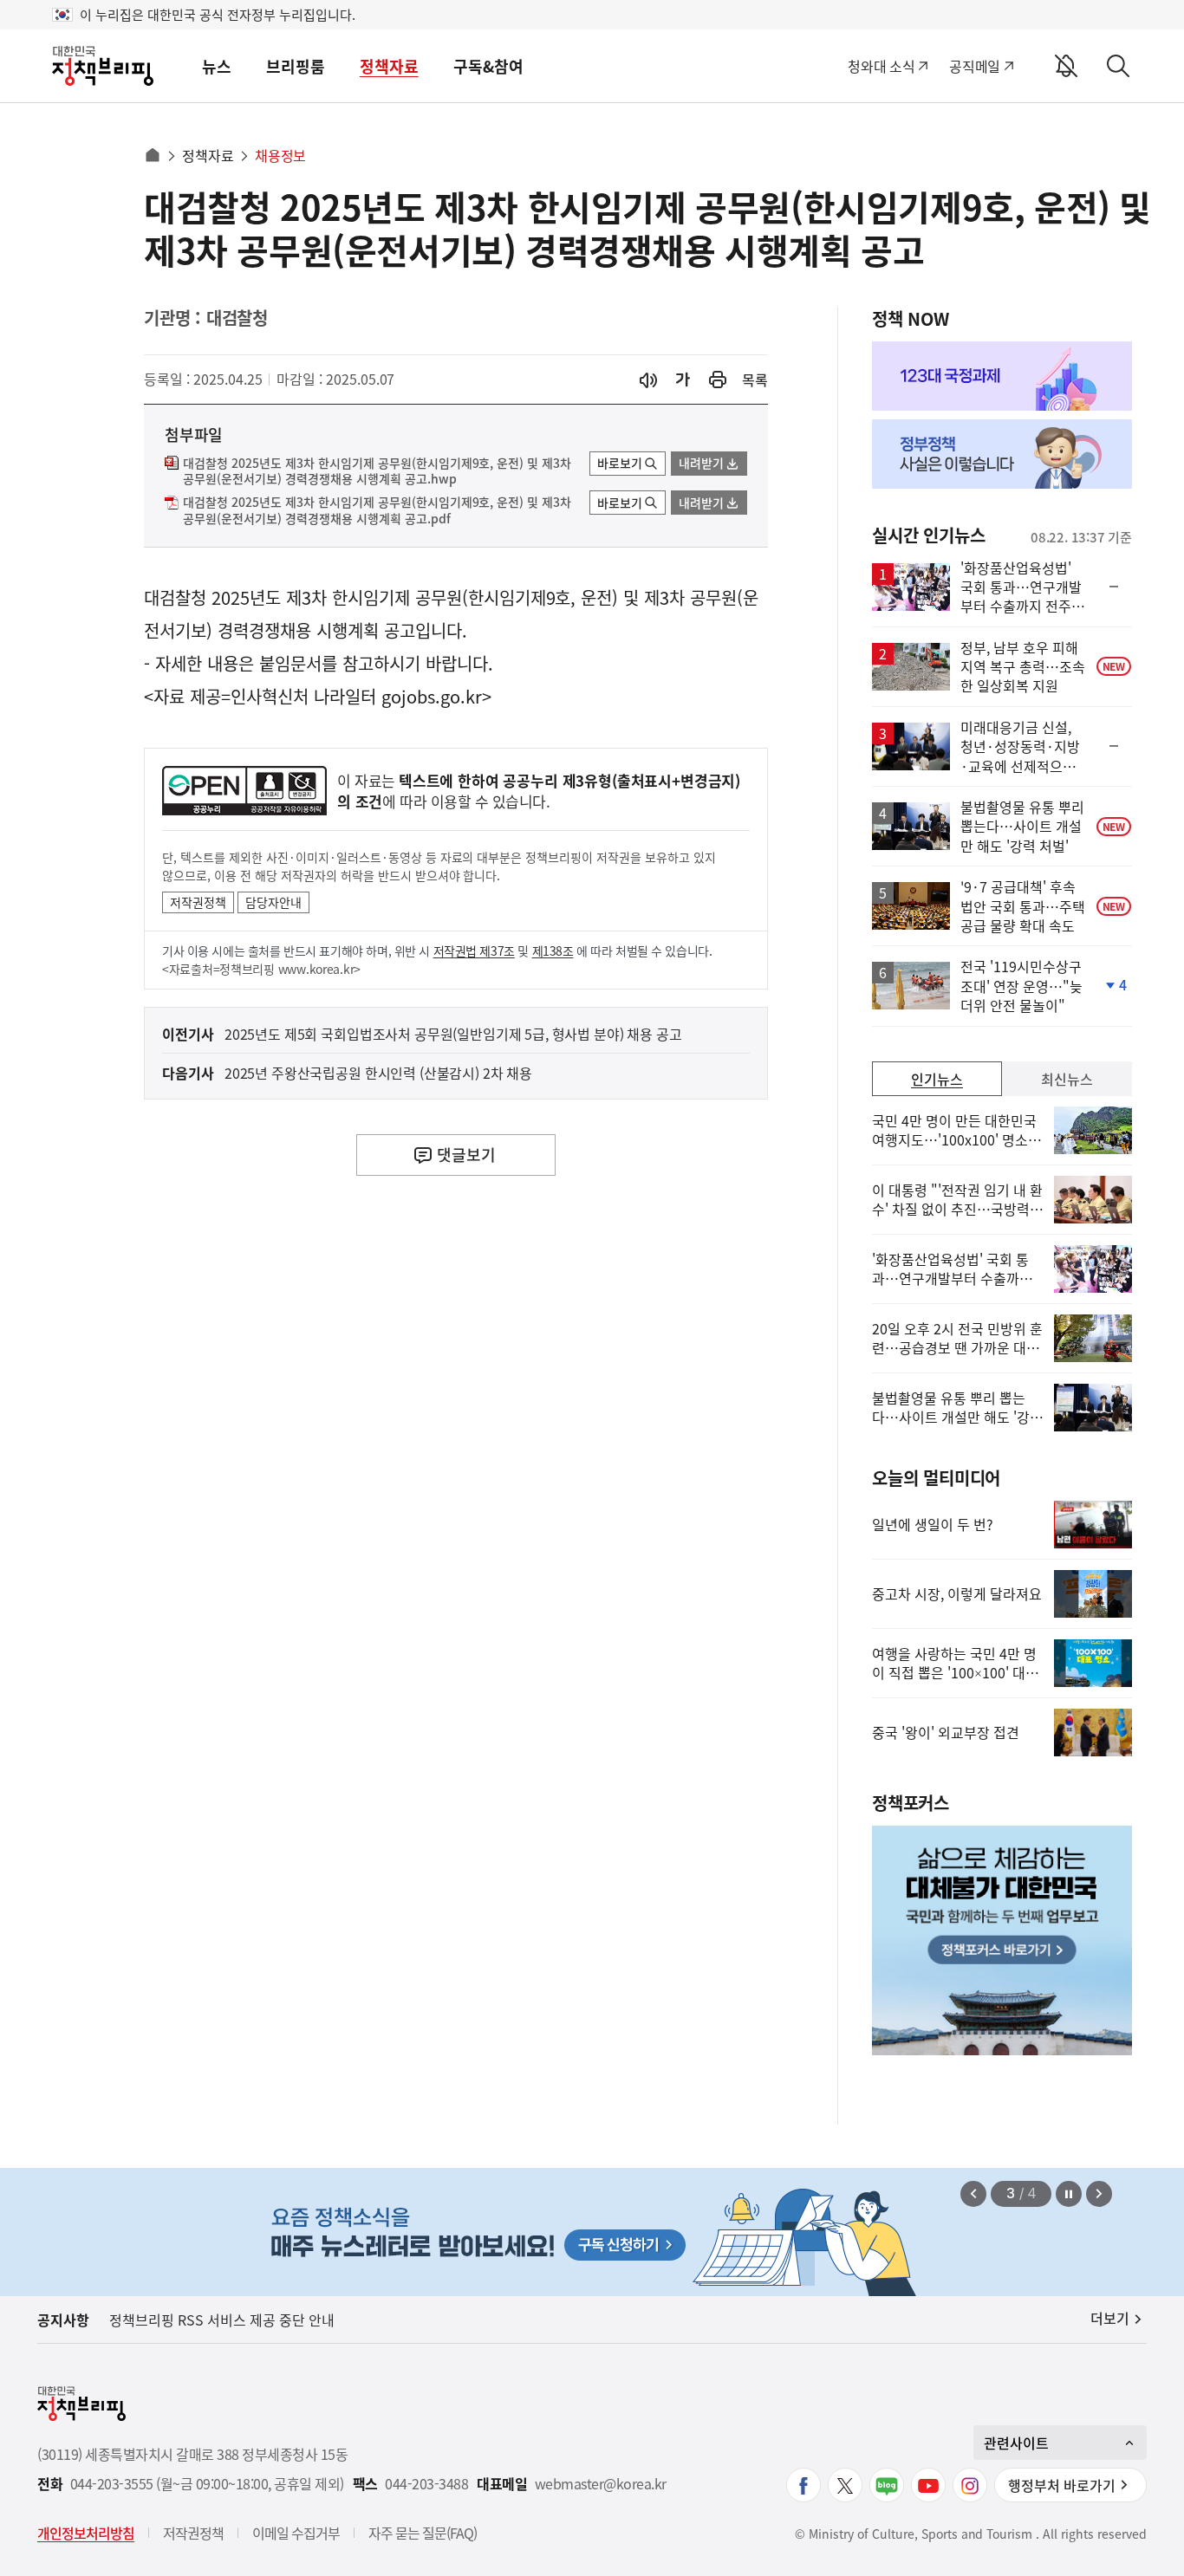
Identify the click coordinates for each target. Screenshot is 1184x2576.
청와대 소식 (881, 66)
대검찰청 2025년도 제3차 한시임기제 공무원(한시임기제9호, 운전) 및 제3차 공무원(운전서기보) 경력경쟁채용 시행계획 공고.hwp (377, 471)
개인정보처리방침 (86, 2533)
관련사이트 (1016, 2443)
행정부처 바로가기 (1062, 2485)
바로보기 (620, 463)
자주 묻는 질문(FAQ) (423, 2533)
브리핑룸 (296, 66)
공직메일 (975, 66)
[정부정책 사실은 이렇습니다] (1002, 454)
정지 (1069, 2194)
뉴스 (217, 66)
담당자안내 (273, 902)
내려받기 (701, 463)
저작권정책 (198, 902)
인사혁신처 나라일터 (303, 696)
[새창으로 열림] (718, 380)
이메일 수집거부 (296, 2533)
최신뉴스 (1067, 1079)
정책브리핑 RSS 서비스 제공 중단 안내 (222, 2320)
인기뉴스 (937, 1079)
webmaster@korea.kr (601, 2484)
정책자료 (389, 66)
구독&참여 (488, 66)
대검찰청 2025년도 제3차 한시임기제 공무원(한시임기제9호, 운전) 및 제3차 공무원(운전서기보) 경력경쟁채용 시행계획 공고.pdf (377, 510)
